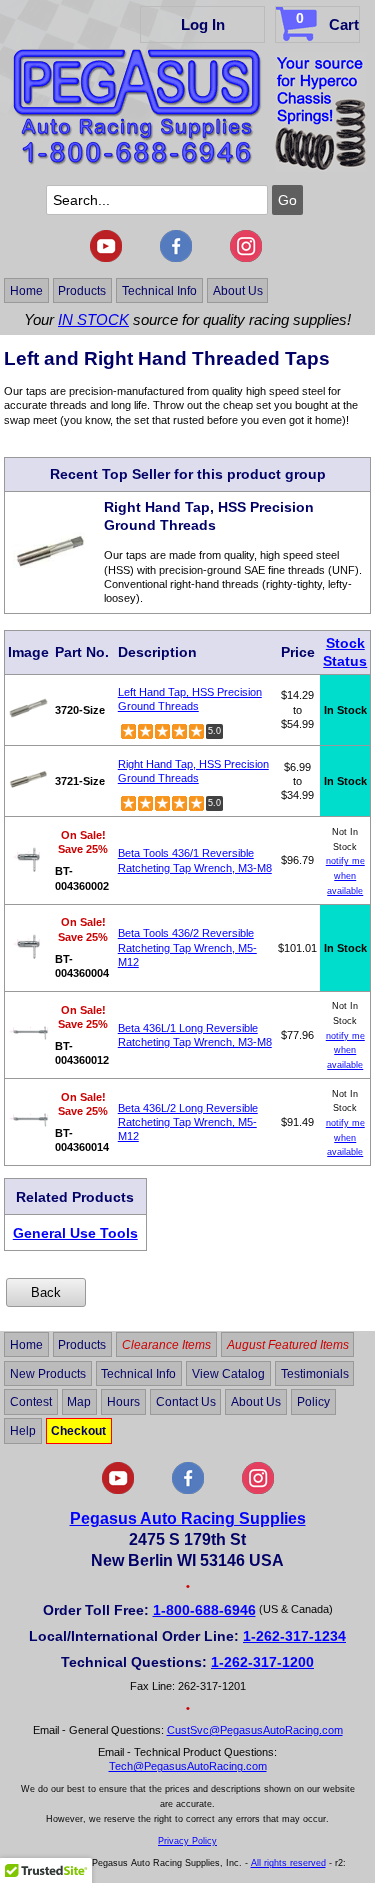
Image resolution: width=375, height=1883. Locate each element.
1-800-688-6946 (204, 1610)
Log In (203, 24)
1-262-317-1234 (294, 1636)
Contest (31, 1402)
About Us (238, 290)
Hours (123, 1402)
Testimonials (315, 1373)
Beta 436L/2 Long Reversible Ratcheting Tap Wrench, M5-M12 (188, 1122)
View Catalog (228, 1373)
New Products (48, 1373)
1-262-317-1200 (262, 1662)
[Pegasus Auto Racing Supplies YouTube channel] (106, 258)
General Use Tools (75, 1233)
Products (82, 290)
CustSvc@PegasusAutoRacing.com (255, 1730)
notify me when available (345, 875)
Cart (327, 21)
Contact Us (186, 1402)
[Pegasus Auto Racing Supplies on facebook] (176, 258)
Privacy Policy (187, 1841)
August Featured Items (288, 1345)
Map (79, 1402)
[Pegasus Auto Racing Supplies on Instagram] (246, 258)
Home (26, 290)
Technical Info (159, 290)
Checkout (78, 1431)
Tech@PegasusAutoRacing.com (188, 1766)
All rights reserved (288, 1863)
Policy (313, 1402)
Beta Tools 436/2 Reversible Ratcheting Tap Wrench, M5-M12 (187, 947)
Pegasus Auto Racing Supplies (188, 1518)
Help (23, 1431)
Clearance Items (166, 1345)
